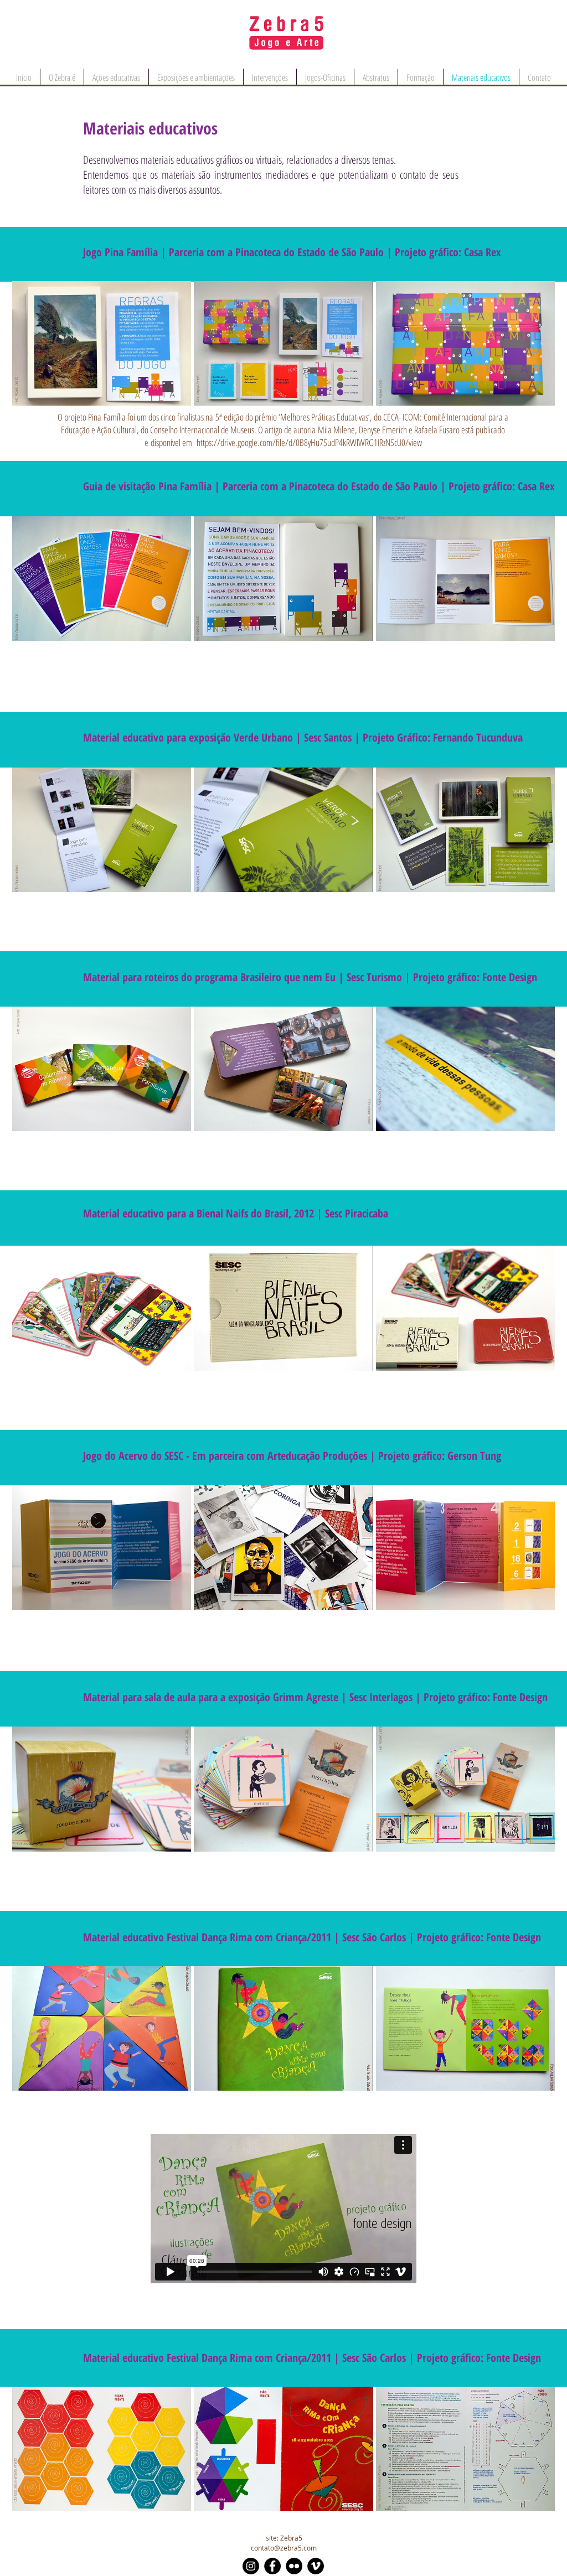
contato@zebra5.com (284, 2548)
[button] (102, 343)
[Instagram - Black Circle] (251, 2566)
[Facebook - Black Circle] (272, 2566)
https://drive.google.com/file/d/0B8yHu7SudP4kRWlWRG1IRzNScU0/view (309, 442)
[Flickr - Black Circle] (294, 2566)
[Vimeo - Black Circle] (316, 2566)
